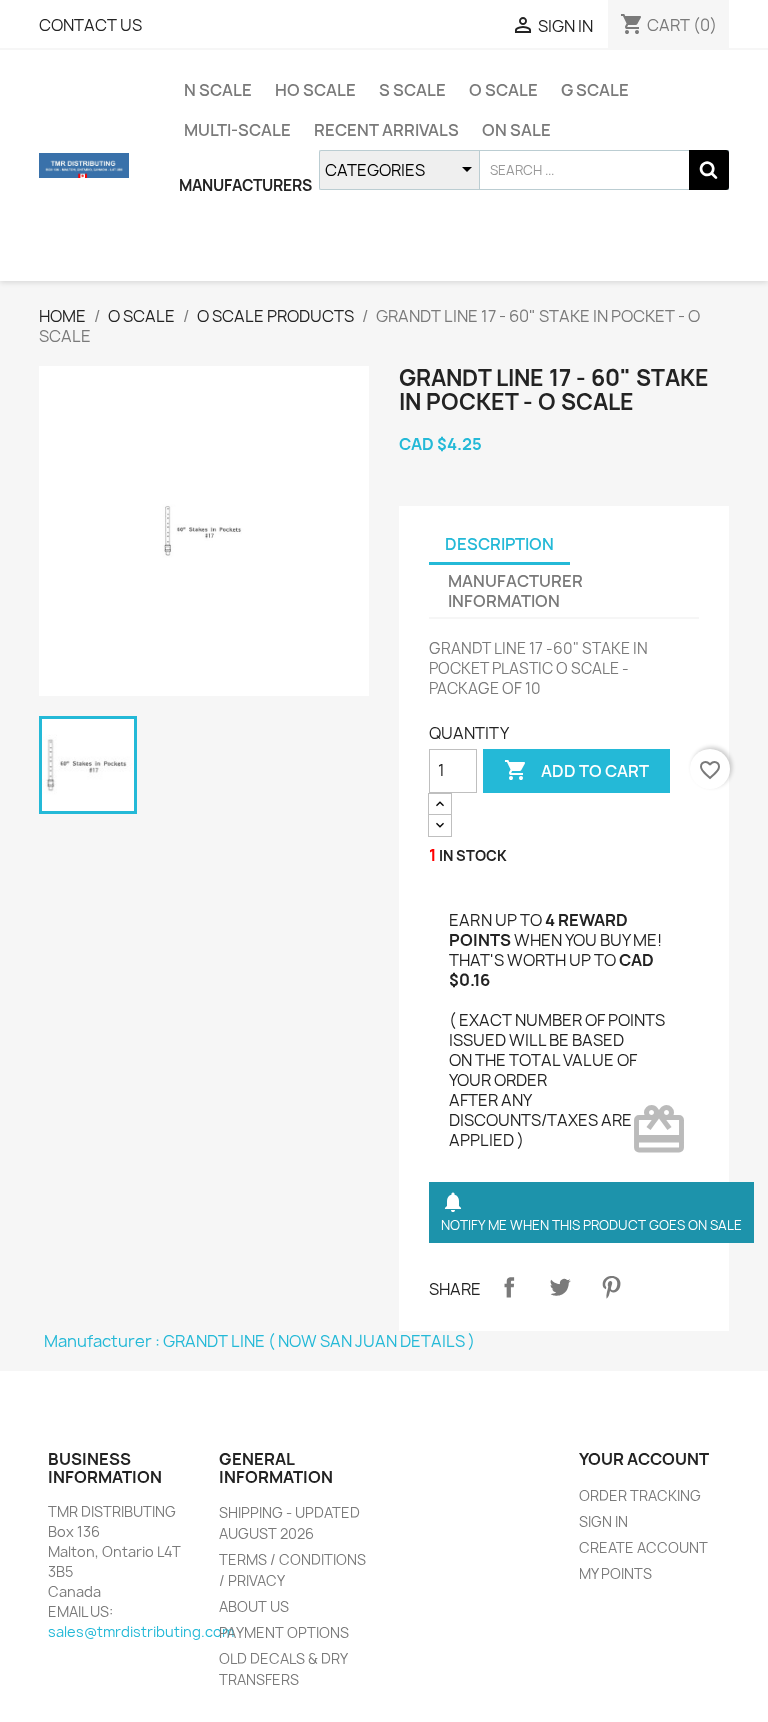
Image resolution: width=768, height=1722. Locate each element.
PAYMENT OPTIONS (284, 1632)
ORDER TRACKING (640, 1495)
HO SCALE (315, 90)
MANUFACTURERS (245, 185)
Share (509, 1287)
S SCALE (412, 90)
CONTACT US (90, 25)
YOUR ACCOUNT (644, 1459)
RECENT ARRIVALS (386, 130)
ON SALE (516, 130)
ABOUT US (254, 1606)
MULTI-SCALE (237, 130)
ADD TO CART (576, 770)
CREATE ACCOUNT (643, 1547)
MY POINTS (615, 1573)
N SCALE (218, 90)
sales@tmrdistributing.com (141, 1631)
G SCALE (595, 90)
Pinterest (611, 1287)
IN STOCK (473, 855)
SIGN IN (603, 1521)
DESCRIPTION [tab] (499, 544)
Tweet (560, 1287)
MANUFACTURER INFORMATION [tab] (515, 591)
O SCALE (503, 90)
